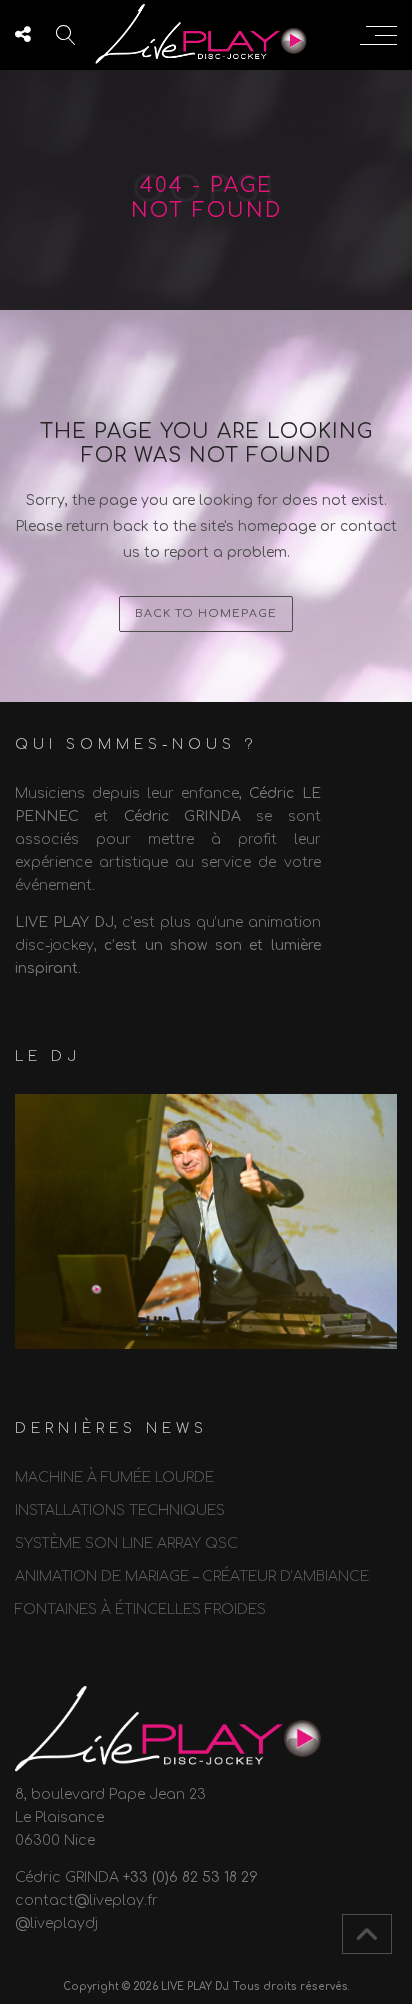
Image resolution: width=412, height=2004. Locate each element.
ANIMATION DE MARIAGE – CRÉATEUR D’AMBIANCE (192, 1576)
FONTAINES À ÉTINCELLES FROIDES (140, 1609)
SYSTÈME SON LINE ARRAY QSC (126, 1543)
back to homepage (206, 613)
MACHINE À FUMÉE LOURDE (114, 1477)
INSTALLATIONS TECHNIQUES (120, 1510)
